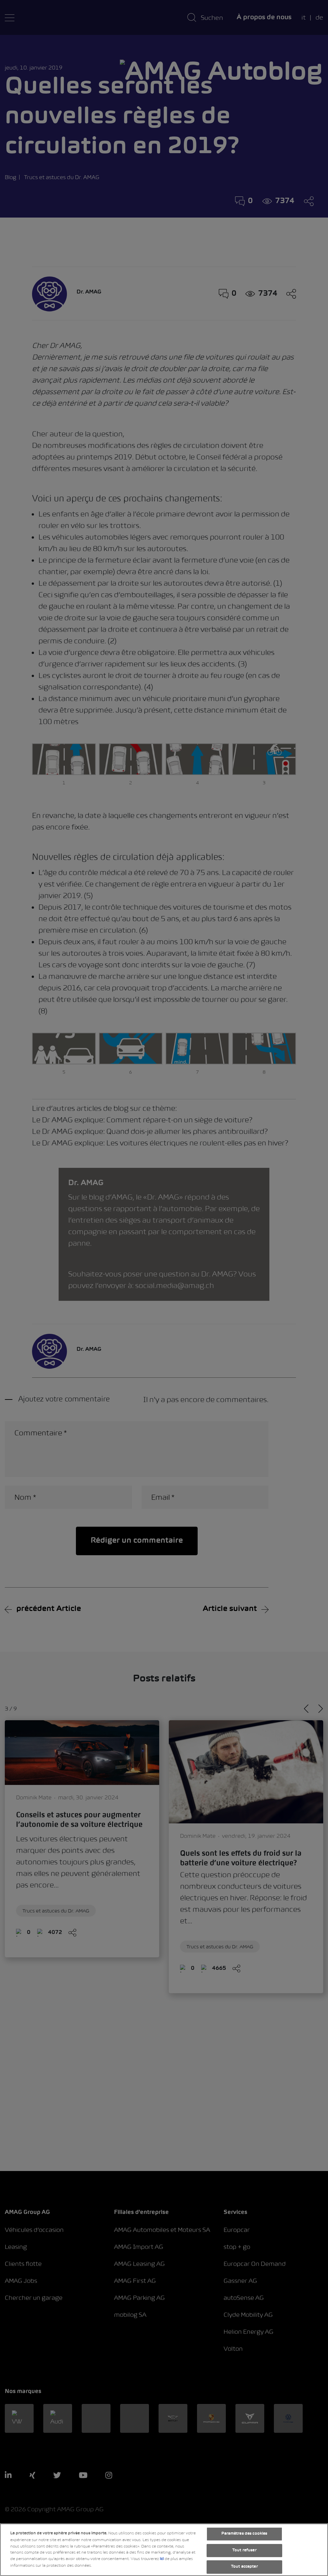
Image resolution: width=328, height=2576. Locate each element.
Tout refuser (244, 2550)
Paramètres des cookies (244, 2534)
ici (162, 2559)
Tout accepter (244, 2567)
